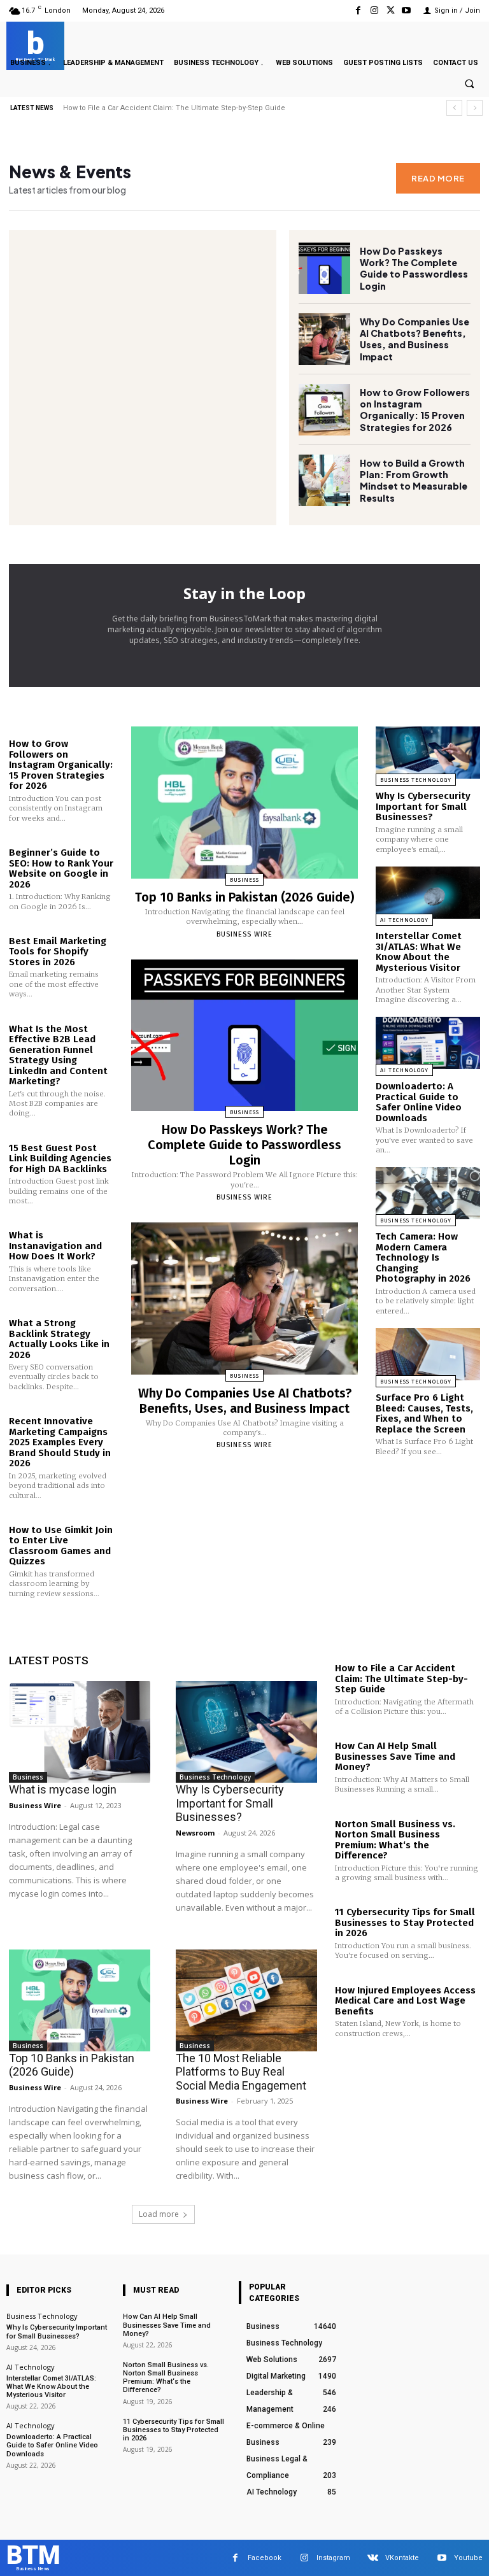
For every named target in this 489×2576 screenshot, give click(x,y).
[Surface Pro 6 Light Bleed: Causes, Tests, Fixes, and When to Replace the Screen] (428, 1354)
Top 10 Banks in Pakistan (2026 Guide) (244, 897)
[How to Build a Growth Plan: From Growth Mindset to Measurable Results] (324, 480)
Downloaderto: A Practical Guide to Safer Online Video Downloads (419, 1102)
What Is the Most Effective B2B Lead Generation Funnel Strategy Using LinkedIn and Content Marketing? (58, 1055)
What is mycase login (63, 1789)
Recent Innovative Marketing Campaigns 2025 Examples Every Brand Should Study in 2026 (60, 1442)
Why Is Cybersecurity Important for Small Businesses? (423, 806)
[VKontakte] (373, 2558)
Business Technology (416, 780)
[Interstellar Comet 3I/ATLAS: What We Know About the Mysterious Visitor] (428, 893)
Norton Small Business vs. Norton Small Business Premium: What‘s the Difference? (395, 1840)
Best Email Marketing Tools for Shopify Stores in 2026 (58, 952)
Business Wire (244, 934)
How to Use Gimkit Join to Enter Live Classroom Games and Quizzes (61, 1546)
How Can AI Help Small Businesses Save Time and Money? (395, 1756)
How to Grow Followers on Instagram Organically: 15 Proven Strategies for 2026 (415, 410)
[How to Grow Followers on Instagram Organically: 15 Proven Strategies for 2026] (324, 410)
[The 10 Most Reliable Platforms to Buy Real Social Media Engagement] (246, 2000)
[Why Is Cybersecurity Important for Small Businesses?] (428, 753)
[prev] (454, 108)
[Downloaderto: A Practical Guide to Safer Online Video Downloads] (428, 1043)
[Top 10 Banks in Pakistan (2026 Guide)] (244, 803)
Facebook (265, 2558)
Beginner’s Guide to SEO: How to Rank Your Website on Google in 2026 (61, 868)
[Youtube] (407, 11)
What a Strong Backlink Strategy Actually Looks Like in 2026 (59, 1339)
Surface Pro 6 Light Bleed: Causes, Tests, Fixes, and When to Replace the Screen (424, 1413)
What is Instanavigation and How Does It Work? (55, 1246)
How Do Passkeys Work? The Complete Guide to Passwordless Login (181, 108)
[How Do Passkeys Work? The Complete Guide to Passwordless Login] (324, 268)
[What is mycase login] (80, 1732)
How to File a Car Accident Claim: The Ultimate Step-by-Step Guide (401, 1679)
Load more (159, 2214)
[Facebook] (358, 11)
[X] (391, 11)
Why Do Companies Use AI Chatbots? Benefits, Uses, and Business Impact (415, 339)
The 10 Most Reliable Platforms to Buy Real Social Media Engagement (241, 2072)
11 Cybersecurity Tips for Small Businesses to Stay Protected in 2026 (405, 1922)
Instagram (333, 2558)
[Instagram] (374, 11)
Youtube (468, 2558)
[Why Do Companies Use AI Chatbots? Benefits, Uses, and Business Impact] (324, 339)
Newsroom (195, 1833)
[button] (469, 84)
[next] (475, 108)
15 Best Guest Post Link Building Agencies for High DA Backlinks (60, 1158)
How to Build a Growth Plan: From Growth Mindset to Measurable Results (414, 480)
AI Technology (404, 920)
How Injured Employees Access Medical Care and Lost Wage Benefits (405, 2001)
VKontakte (402, 2558)
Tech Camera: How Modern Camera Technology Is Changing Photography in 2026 (423, 1257)
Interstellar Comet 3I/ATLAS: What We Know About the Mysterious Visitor (419, 952)
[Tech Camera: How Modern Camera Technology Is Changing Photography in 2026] (428, 1193)
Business (244, 880)
